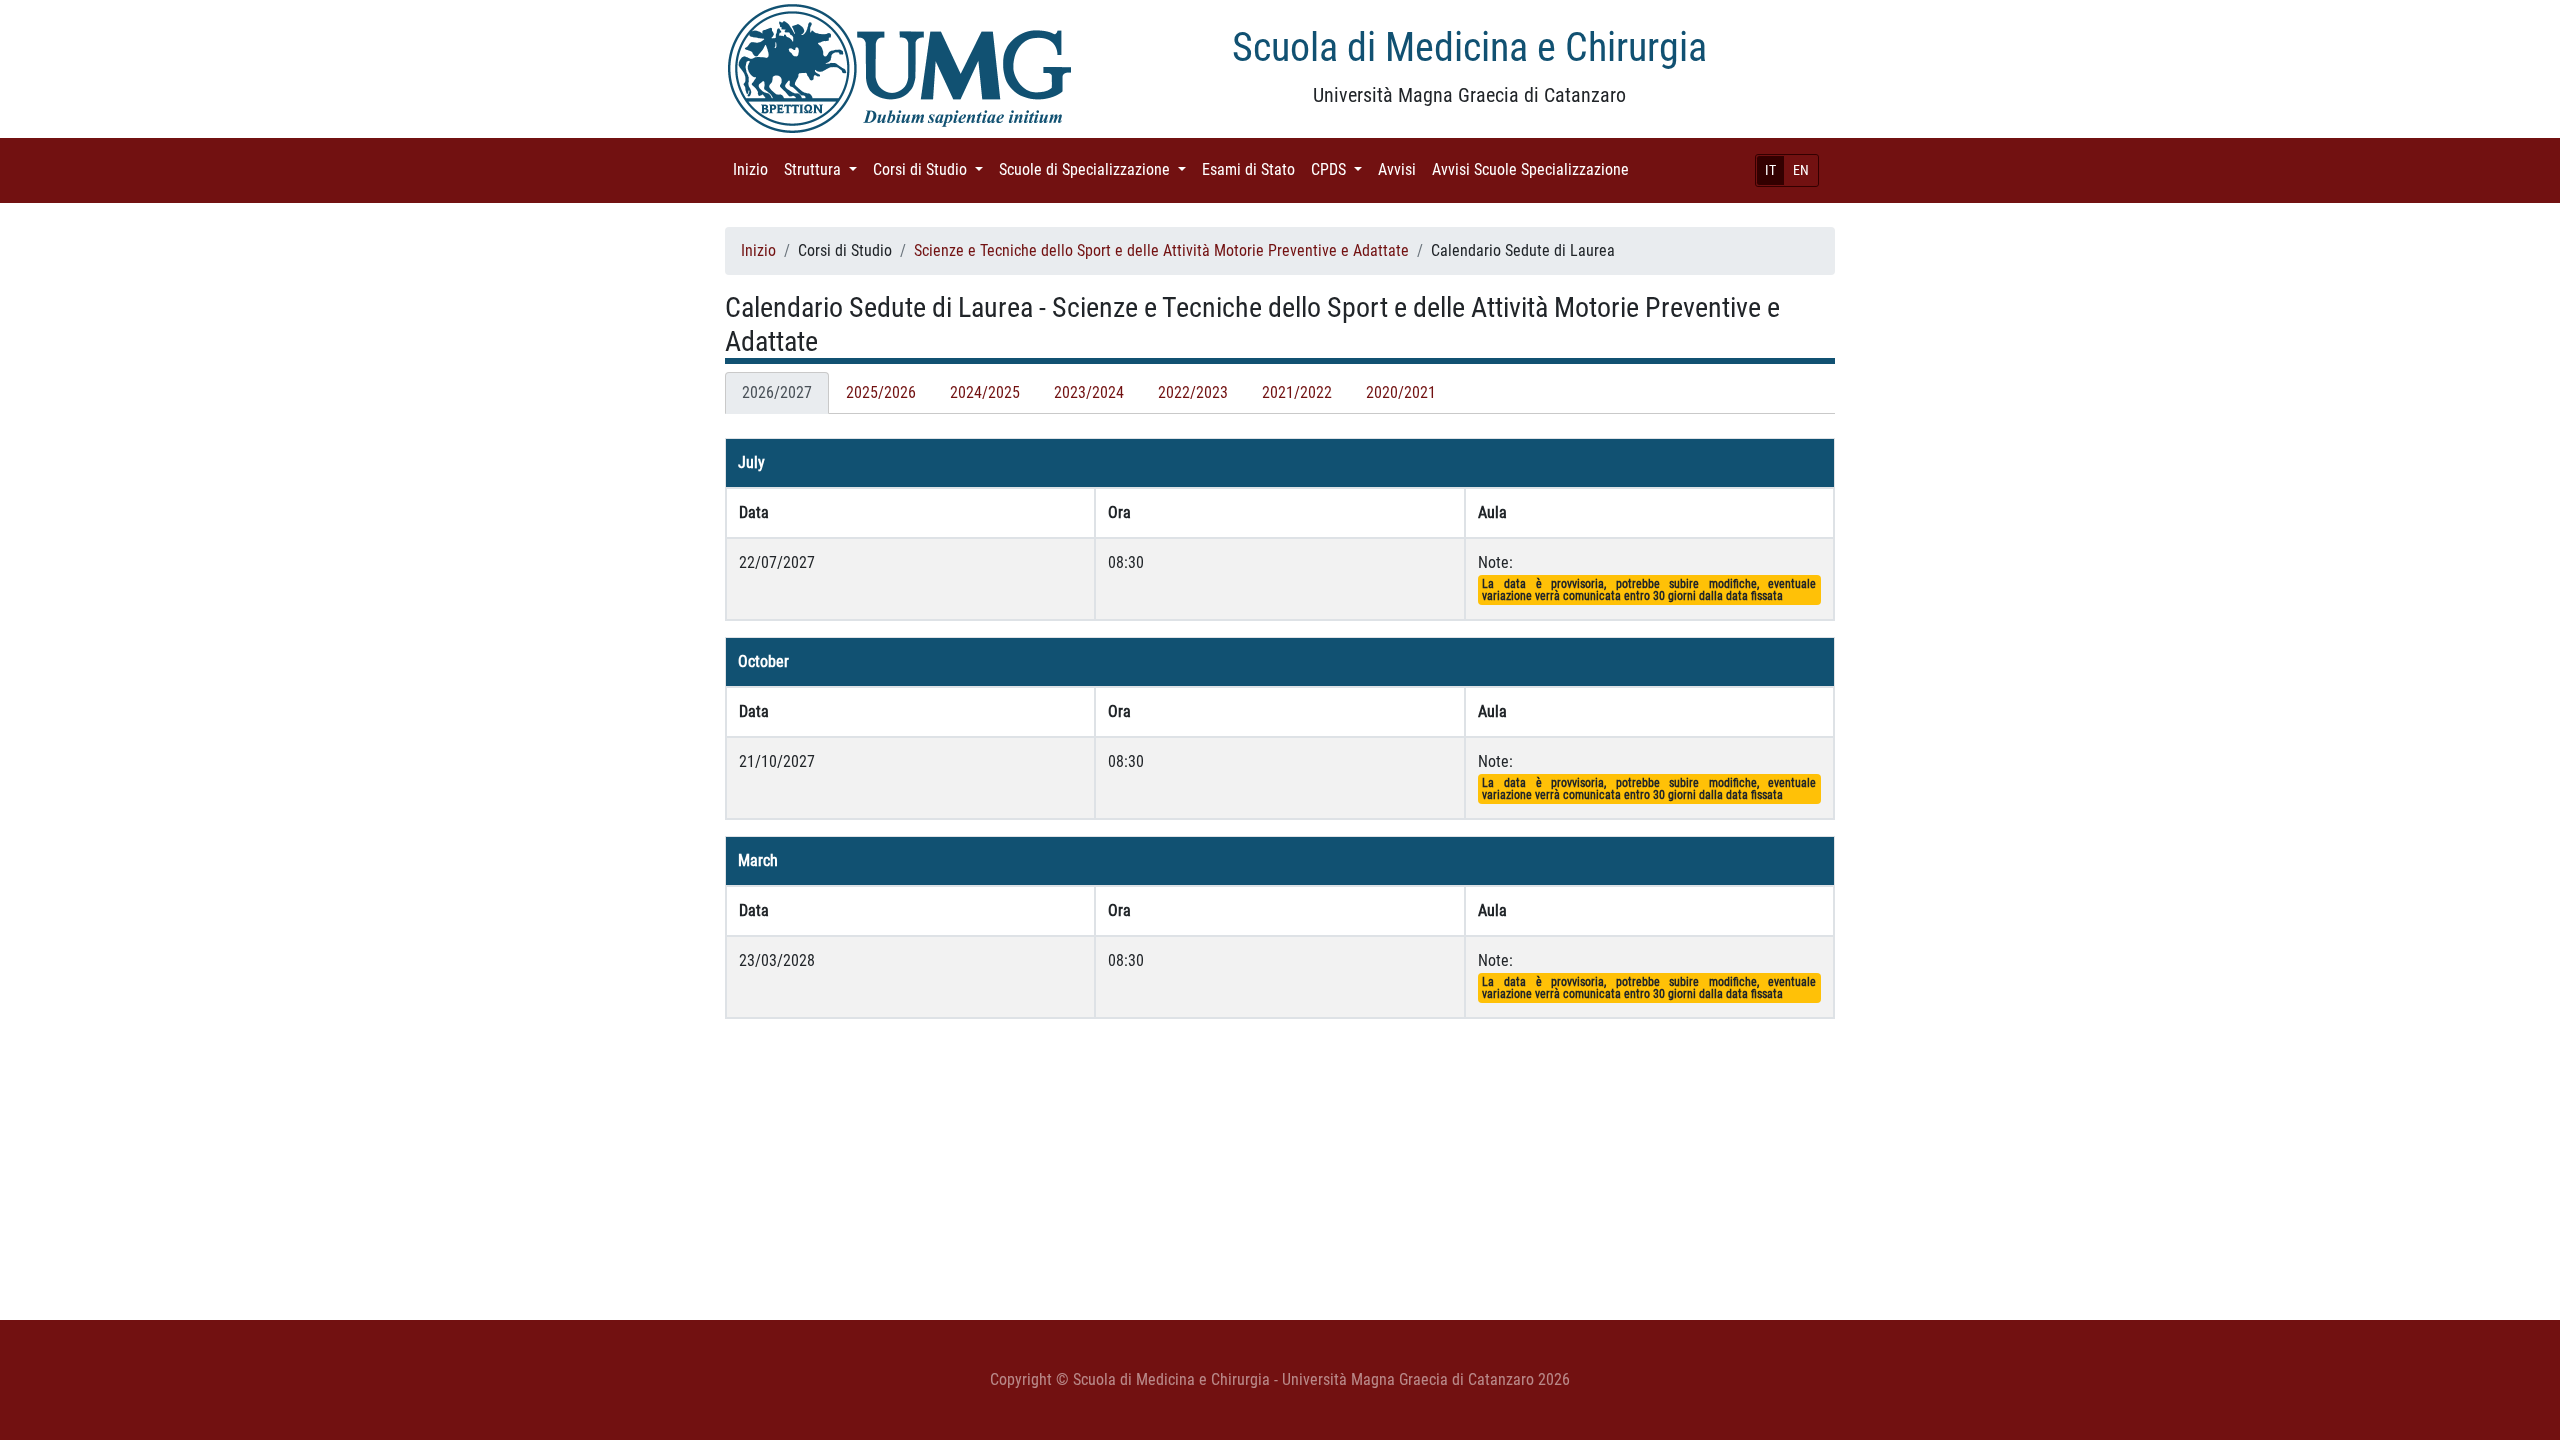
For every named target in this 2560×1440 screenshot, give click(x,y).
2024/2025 (985, 392)
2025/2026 (881, 392)
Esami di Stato (1252, 169)
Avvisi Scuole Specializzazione (1534, 169)
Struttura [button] (824, 169)
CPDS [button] (1340, 169)
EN (1801, 170)
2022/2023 (1193, 392)
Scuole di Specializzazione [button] (1096, 169)
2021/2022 (1297, 392)
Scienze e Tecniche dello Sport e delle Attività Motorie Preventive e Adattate (1161, 250)
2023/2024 (1089, 392)
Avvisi (1401, 169)
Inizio (754, 169)
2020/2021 (1401, 392)
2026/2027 (777, 392)
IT (1770, 170)
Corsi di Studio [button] (932, 169)
